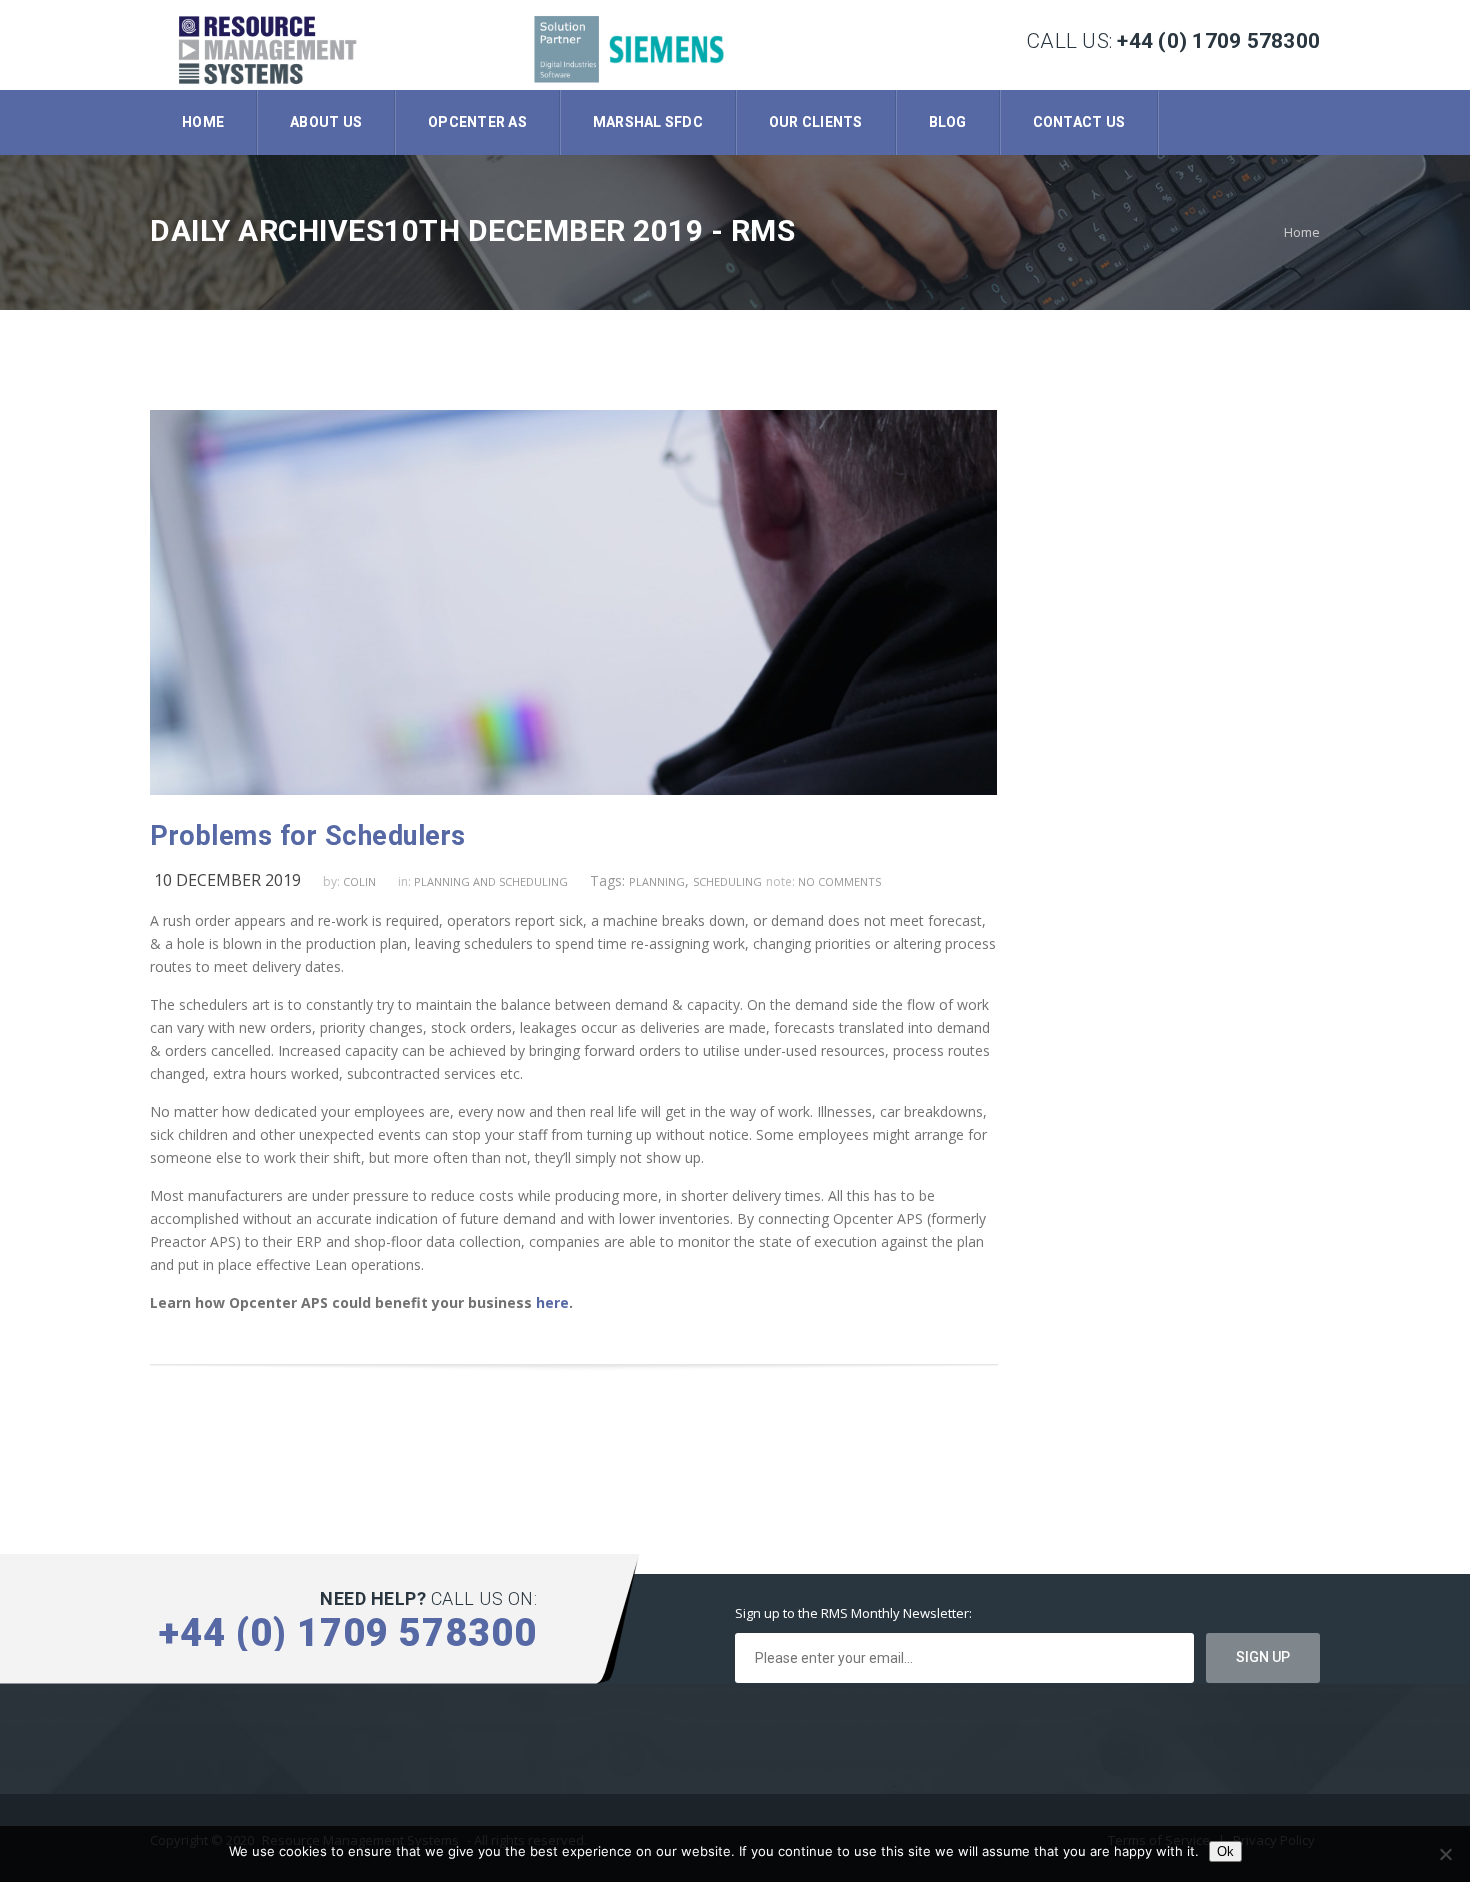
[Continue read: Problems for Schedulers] (573, 789)
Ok (1225, 1851)
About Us (326, 122)
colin (359, 881)
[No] (1445, 1854)
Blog (948, 122)
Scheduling (727, 881)
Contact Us (1079, 122)
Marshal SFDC (648, 122)
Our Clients (816, 122)
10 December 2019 (227, 880)
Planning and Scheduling (491, 881)
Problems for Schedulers (308, 836)
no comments (839, 881)
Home (203, 122)
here (552, 1302)
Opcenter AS (477, 122)
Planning (657, 881)
